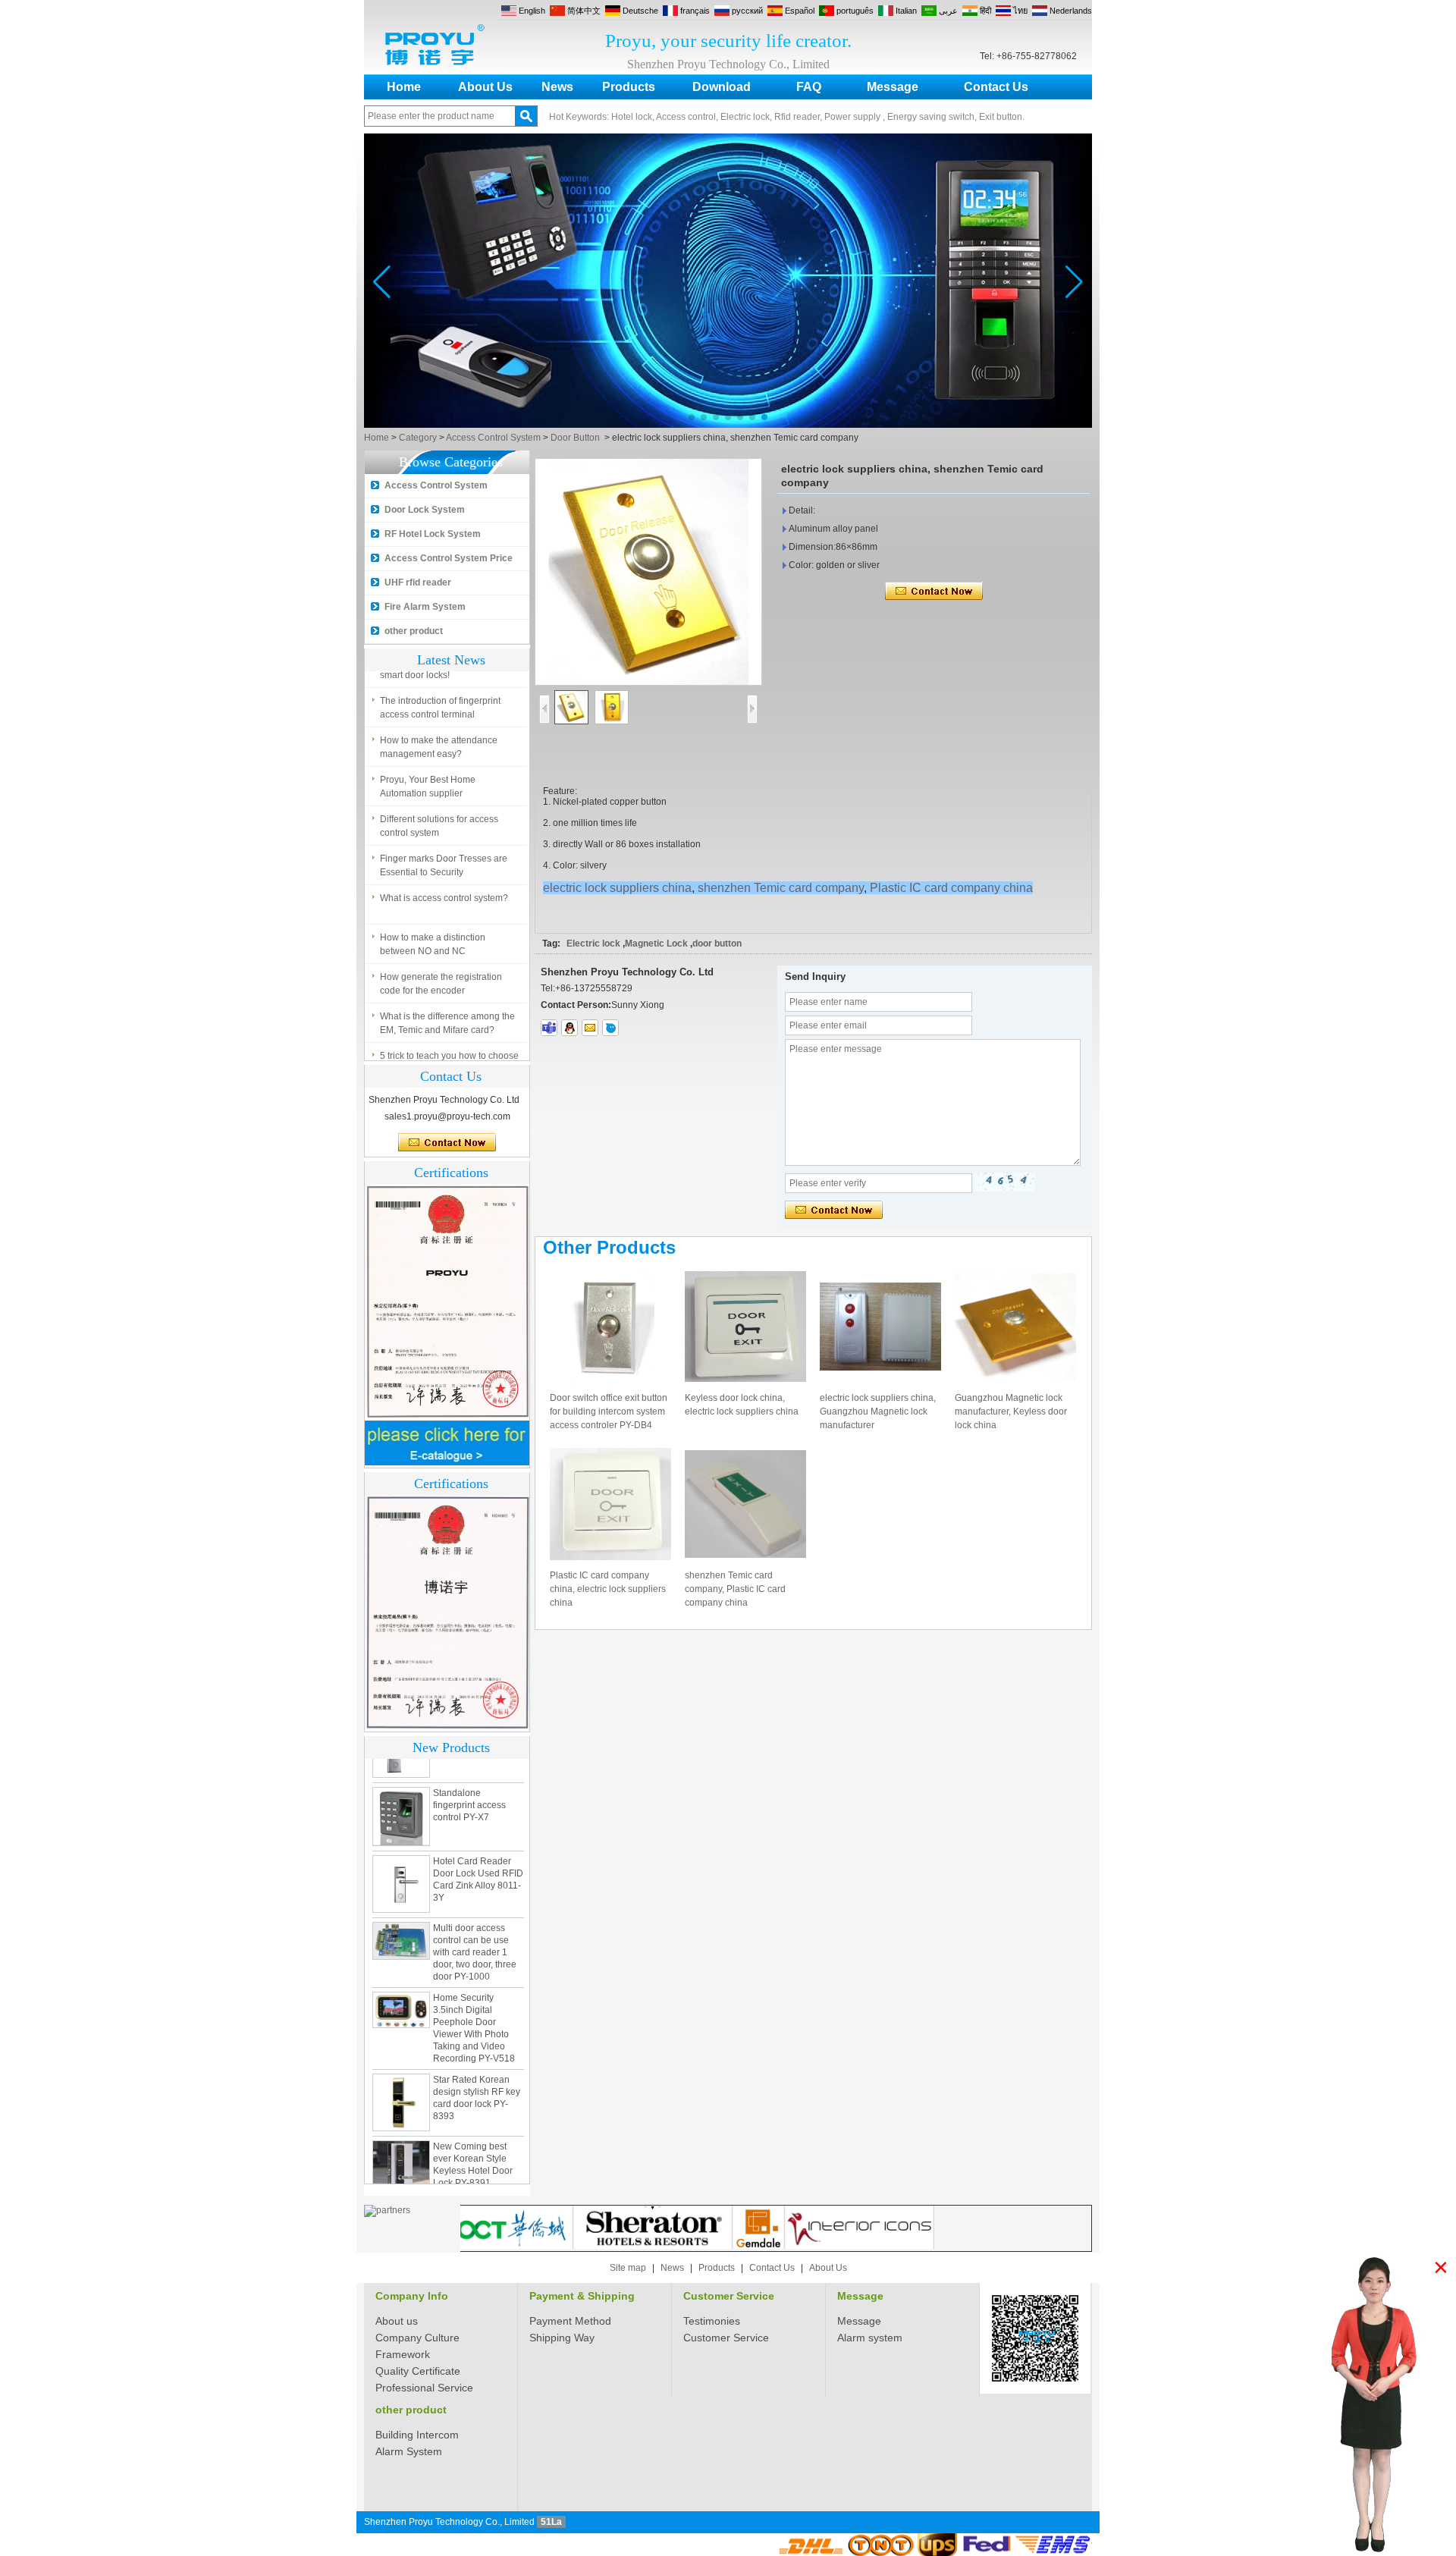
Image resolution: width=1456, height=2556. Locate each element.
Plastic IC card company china (951, 888)
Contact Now (447, 1143)
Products (629, 87)
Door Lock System (425, 510)
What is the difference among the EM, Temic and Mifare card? (447, 988)
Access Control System (493, 438)
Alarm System (409, 2451)
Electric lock (593, 944)
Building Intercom (417, 2435)
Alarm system (870, 2338)
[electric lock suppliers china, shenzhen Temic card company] (648, 572)
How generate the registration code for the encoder (441, 948)
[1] (728, 425)
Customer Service (729, 2296)
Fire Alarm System (425, 607)
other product (414, 631)
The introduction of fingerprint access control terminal (440, 672)
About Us (485, 87)
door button (717, 944)
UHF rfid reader (418, 582)
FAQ (809, 87)
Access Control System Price (449, 558)
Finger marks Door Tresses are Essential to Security (444, 830)
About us (397, 2321)
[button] (692, 417)
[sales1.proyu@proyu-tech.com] (590, 1028)
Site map (628, 2268)
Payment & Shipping (582, 2296)
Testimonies (712, 2321)
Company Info (412, 2296)
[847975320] (570, 1028)
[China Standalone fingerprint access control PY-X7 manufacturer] (401, 1781)
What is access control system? (444, 862)
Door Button (575, 438)
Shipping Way (562, 2338)
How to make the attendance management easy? (439, 711)
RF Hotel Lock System (433, 534)
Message (893, 87)
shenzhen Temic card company (781, 888)
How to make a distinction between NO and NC (433, 909)
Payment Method (570, 2321)
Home (404, 87)
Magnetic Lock (656, 944)
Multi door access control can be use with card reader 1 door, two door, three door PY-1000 (475, 1917)
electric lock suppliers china (617, 888)
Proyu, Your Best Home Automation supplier (428, 751)
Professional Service (424, 2388)
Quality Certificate (418, 2371)
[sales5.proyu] (549, 1028)
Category (418, 438)
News (557, 87)
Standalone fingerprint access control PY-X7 (469, 1769)
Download (722, 87)
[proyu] (610, 1028)
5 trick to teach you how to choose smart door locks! (449, 1027)
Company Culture (417, 2338)
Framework (403, 2354)
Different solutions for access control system (439, 790)
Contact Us (996, 87)
